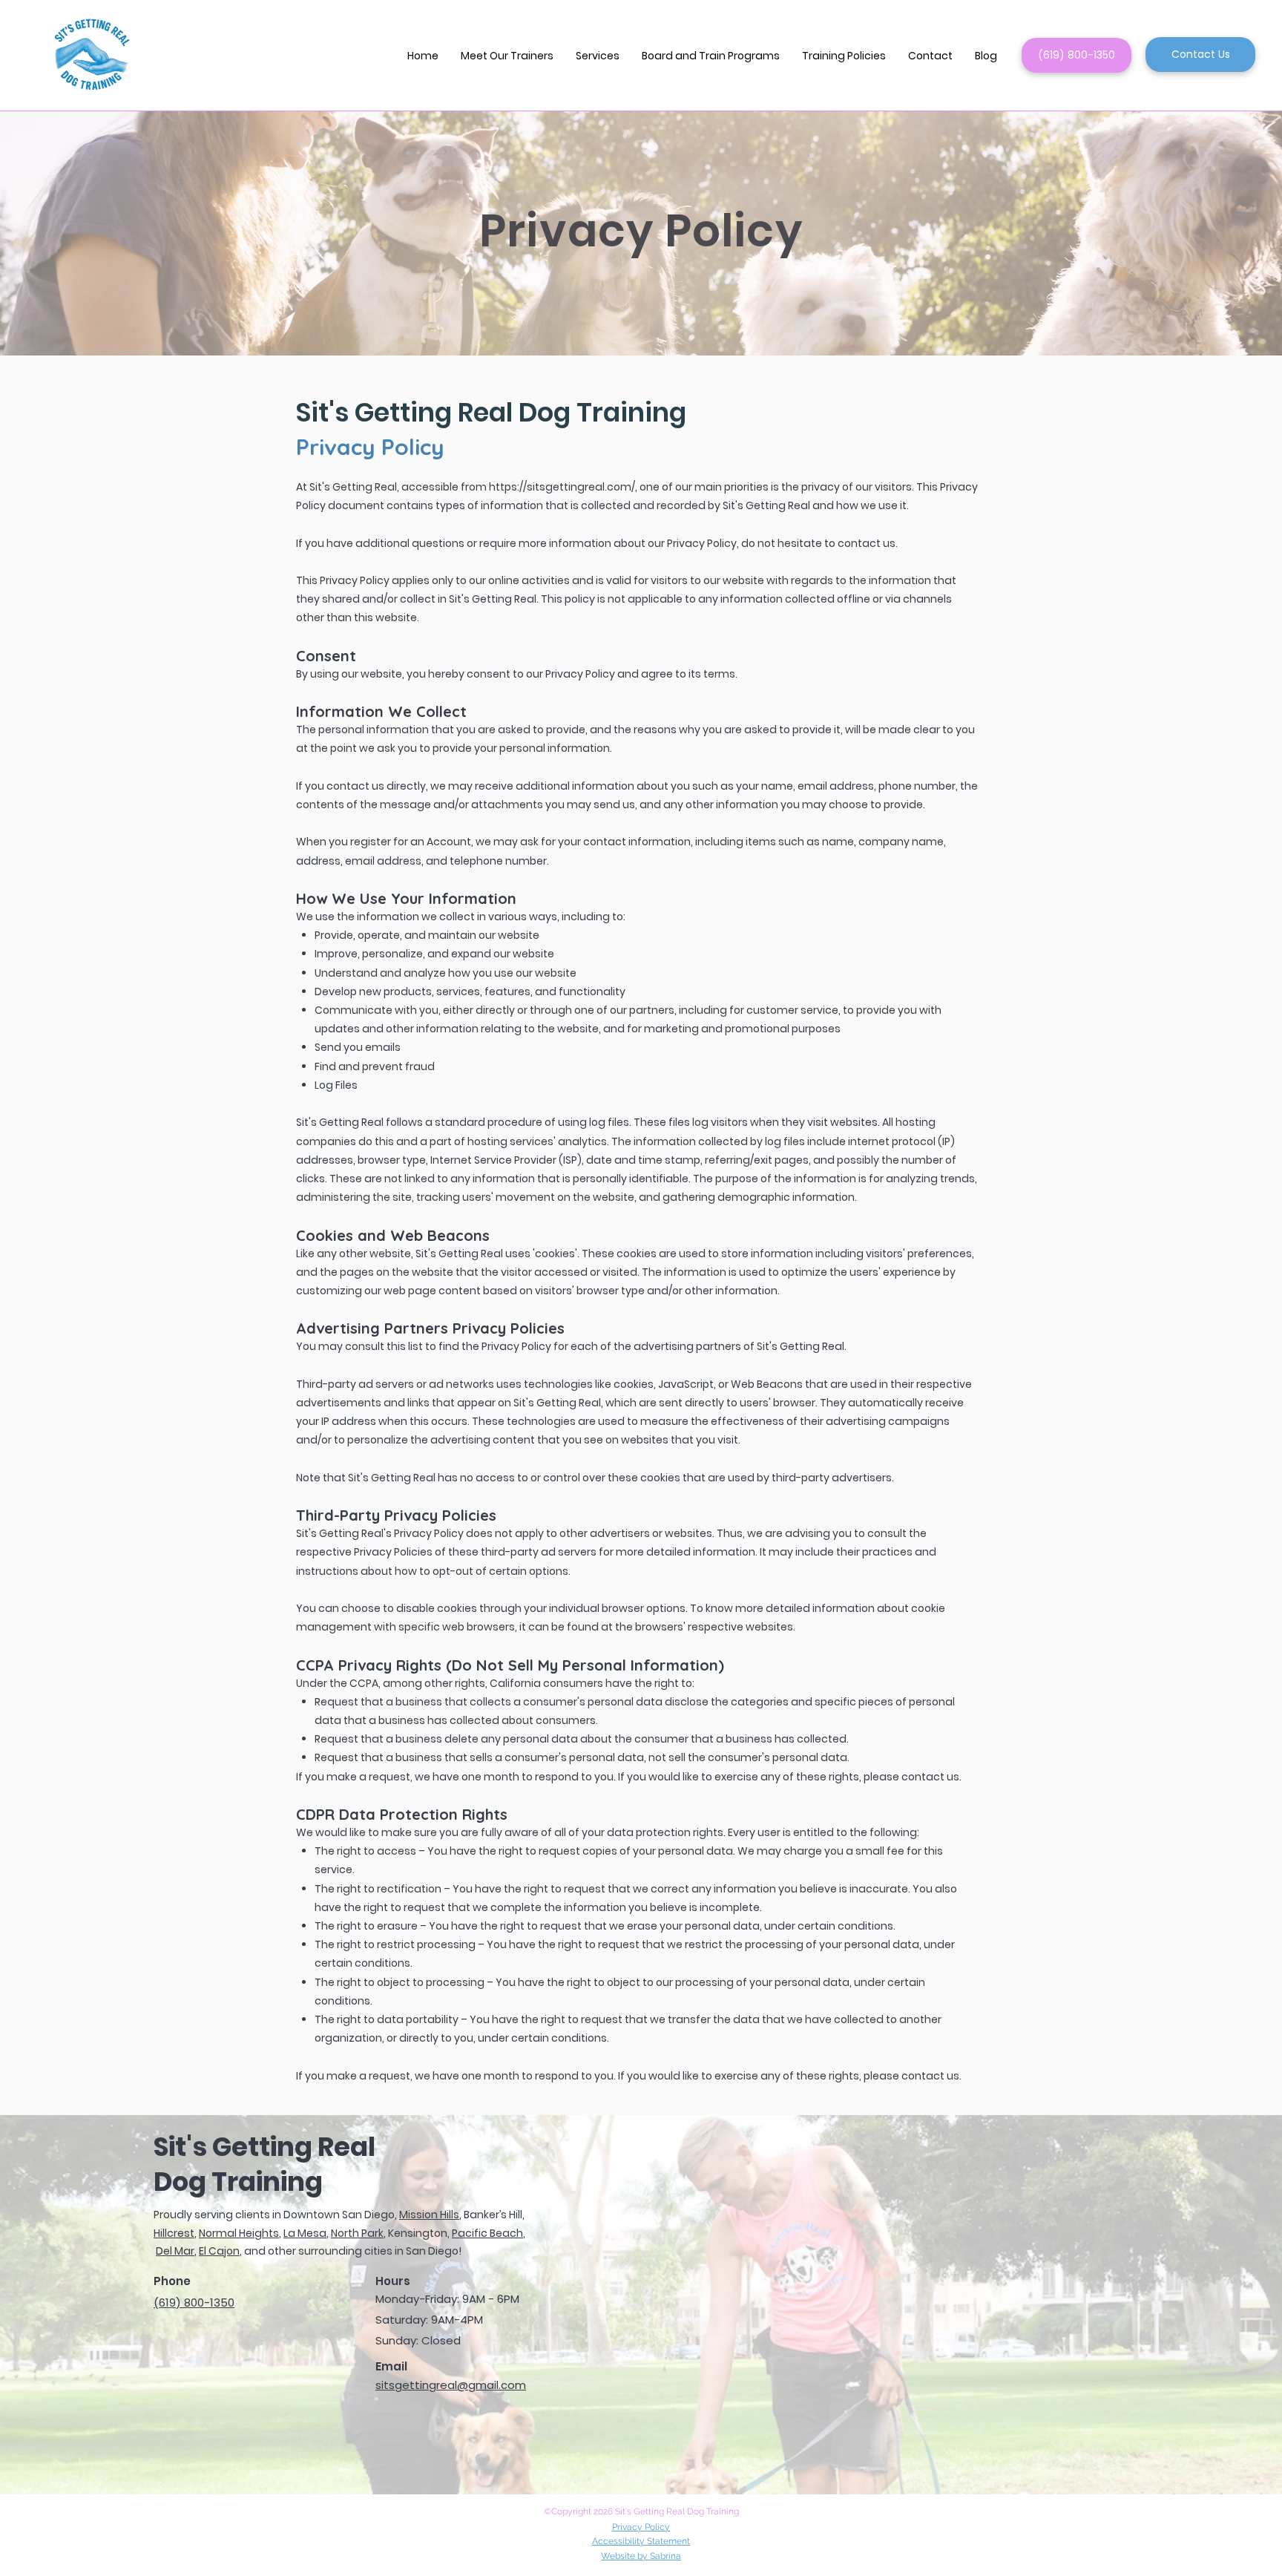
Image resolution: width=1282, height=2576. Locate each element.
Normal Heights (239, 2233)
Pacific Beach (487, 2233)
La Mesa (305, 2233)
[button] (598, 56)
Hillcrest (174, 2233)
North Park (357, 2233)
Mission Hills (429, 2215)
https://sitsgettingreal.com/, (563, 487)
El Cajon (219, 2251)
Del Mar (175, 2251)
